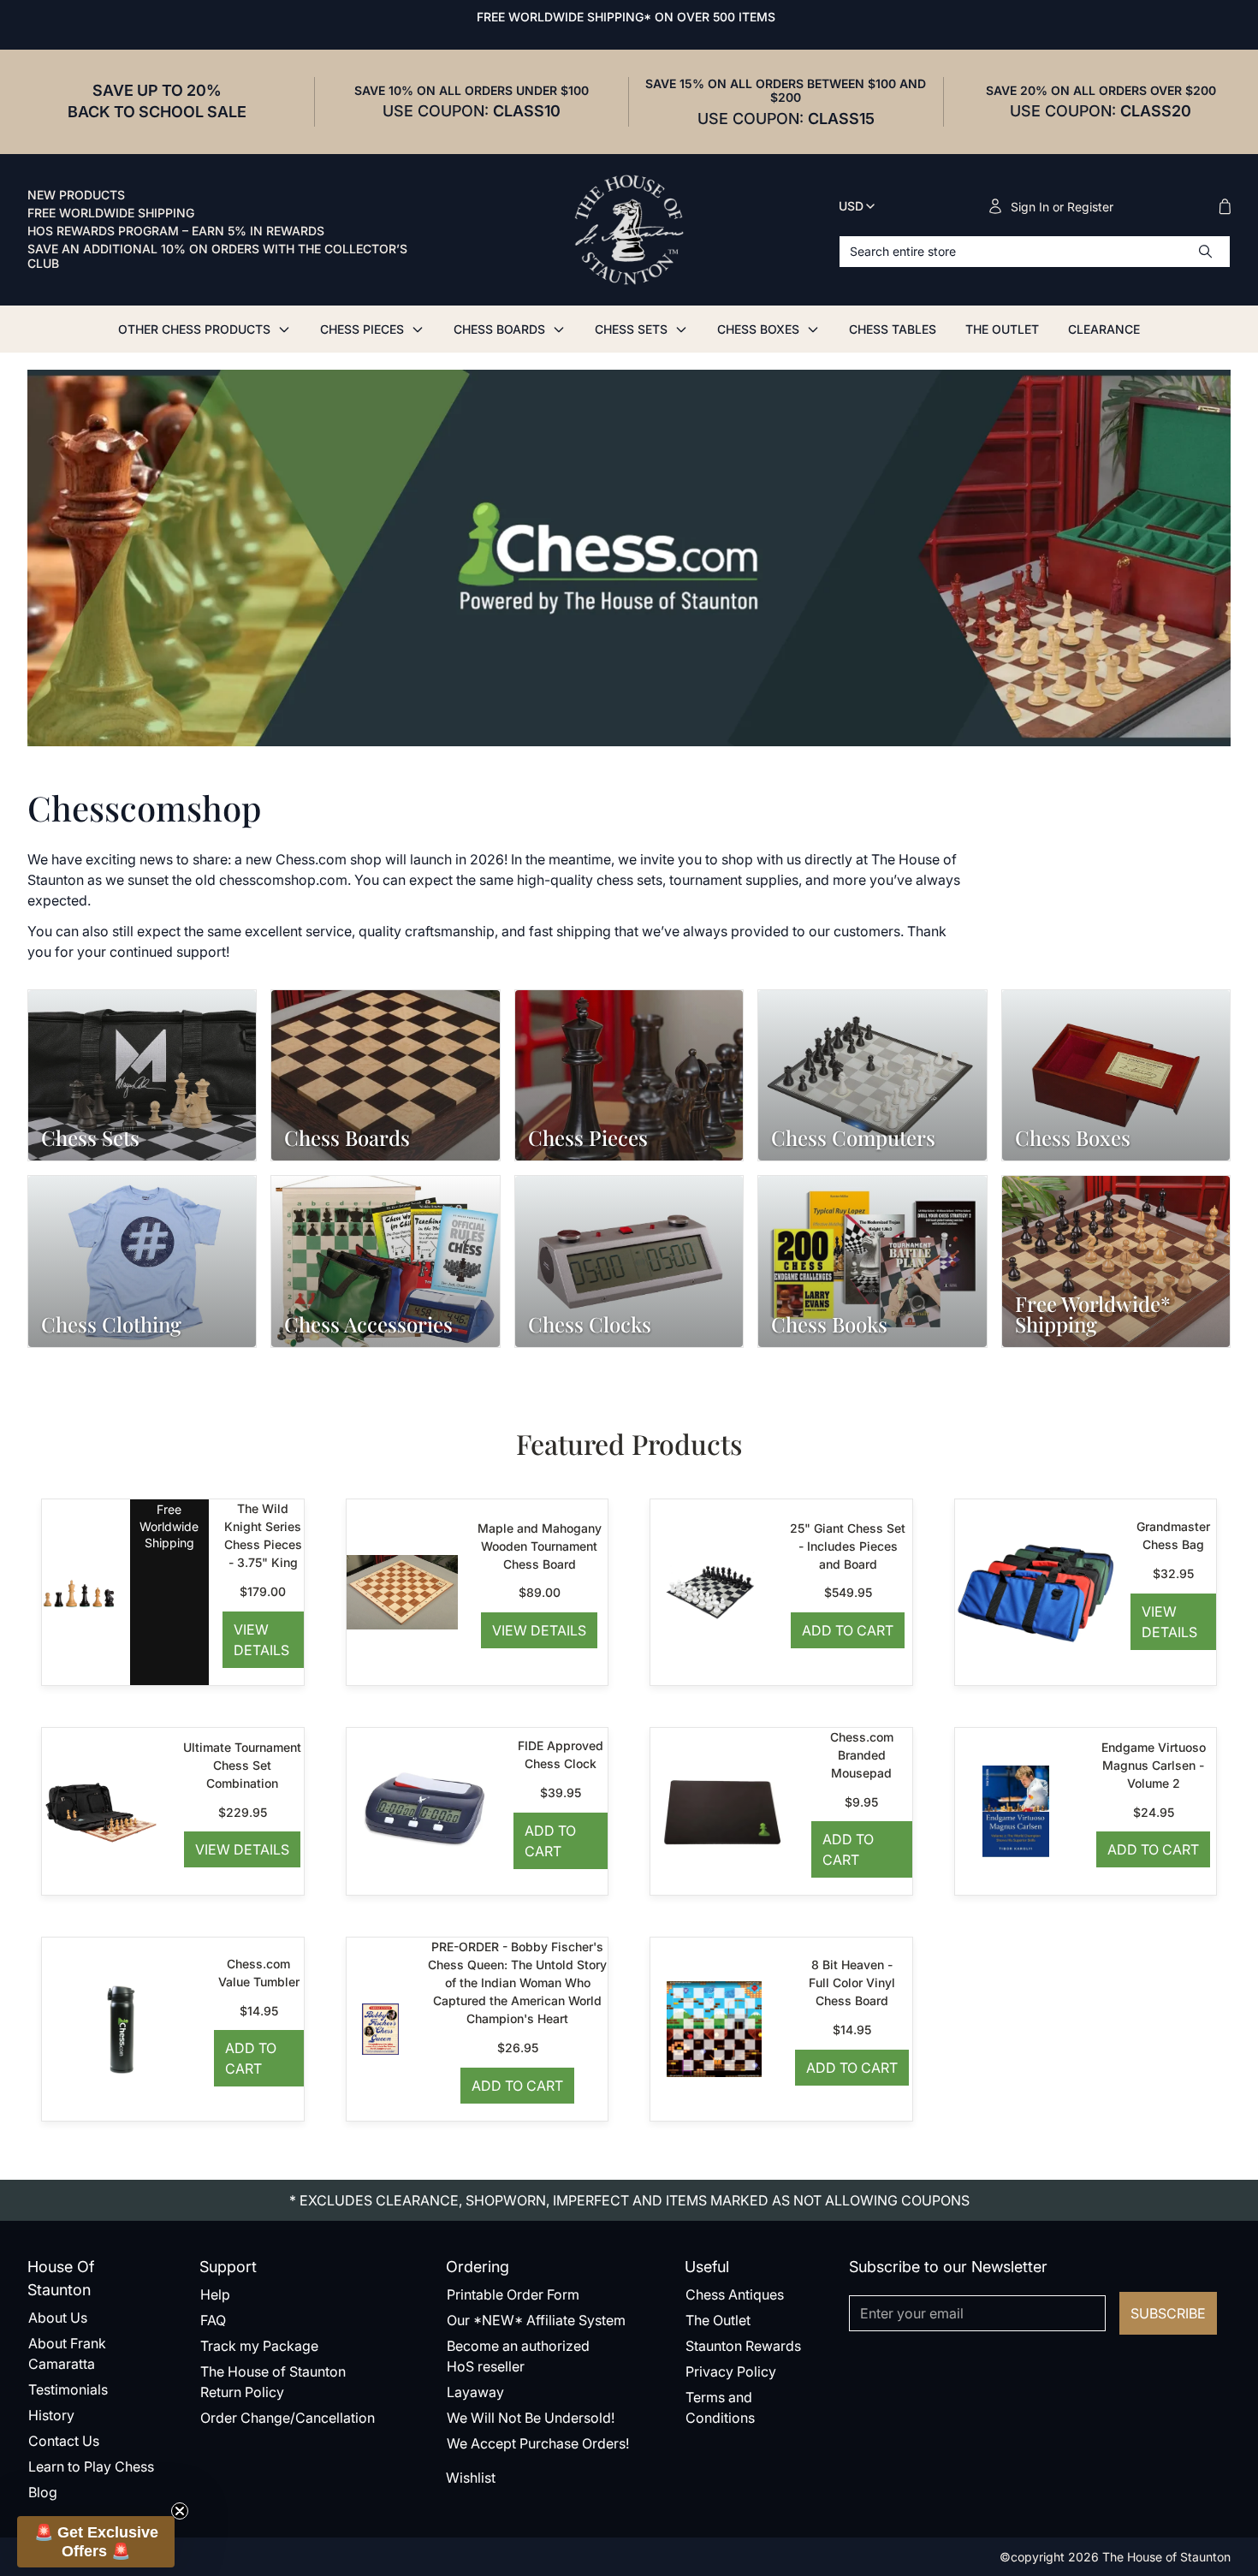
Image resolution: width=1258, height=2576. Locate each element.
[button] (96, 2542)
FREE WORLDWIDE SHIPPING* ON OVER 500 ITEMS (626, 17)
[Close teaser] (180, 2511)
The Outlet (1002, 329)
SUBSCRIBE (1168, 2313)
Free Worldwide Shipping (111, 213)
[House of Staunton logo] (629, 230)
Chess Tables (893, 329)
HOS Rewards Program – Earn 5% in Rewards (176, 231)
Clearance (1104, 329)
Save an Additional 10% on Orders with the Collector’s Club (217, 256)
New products (76, 195)
